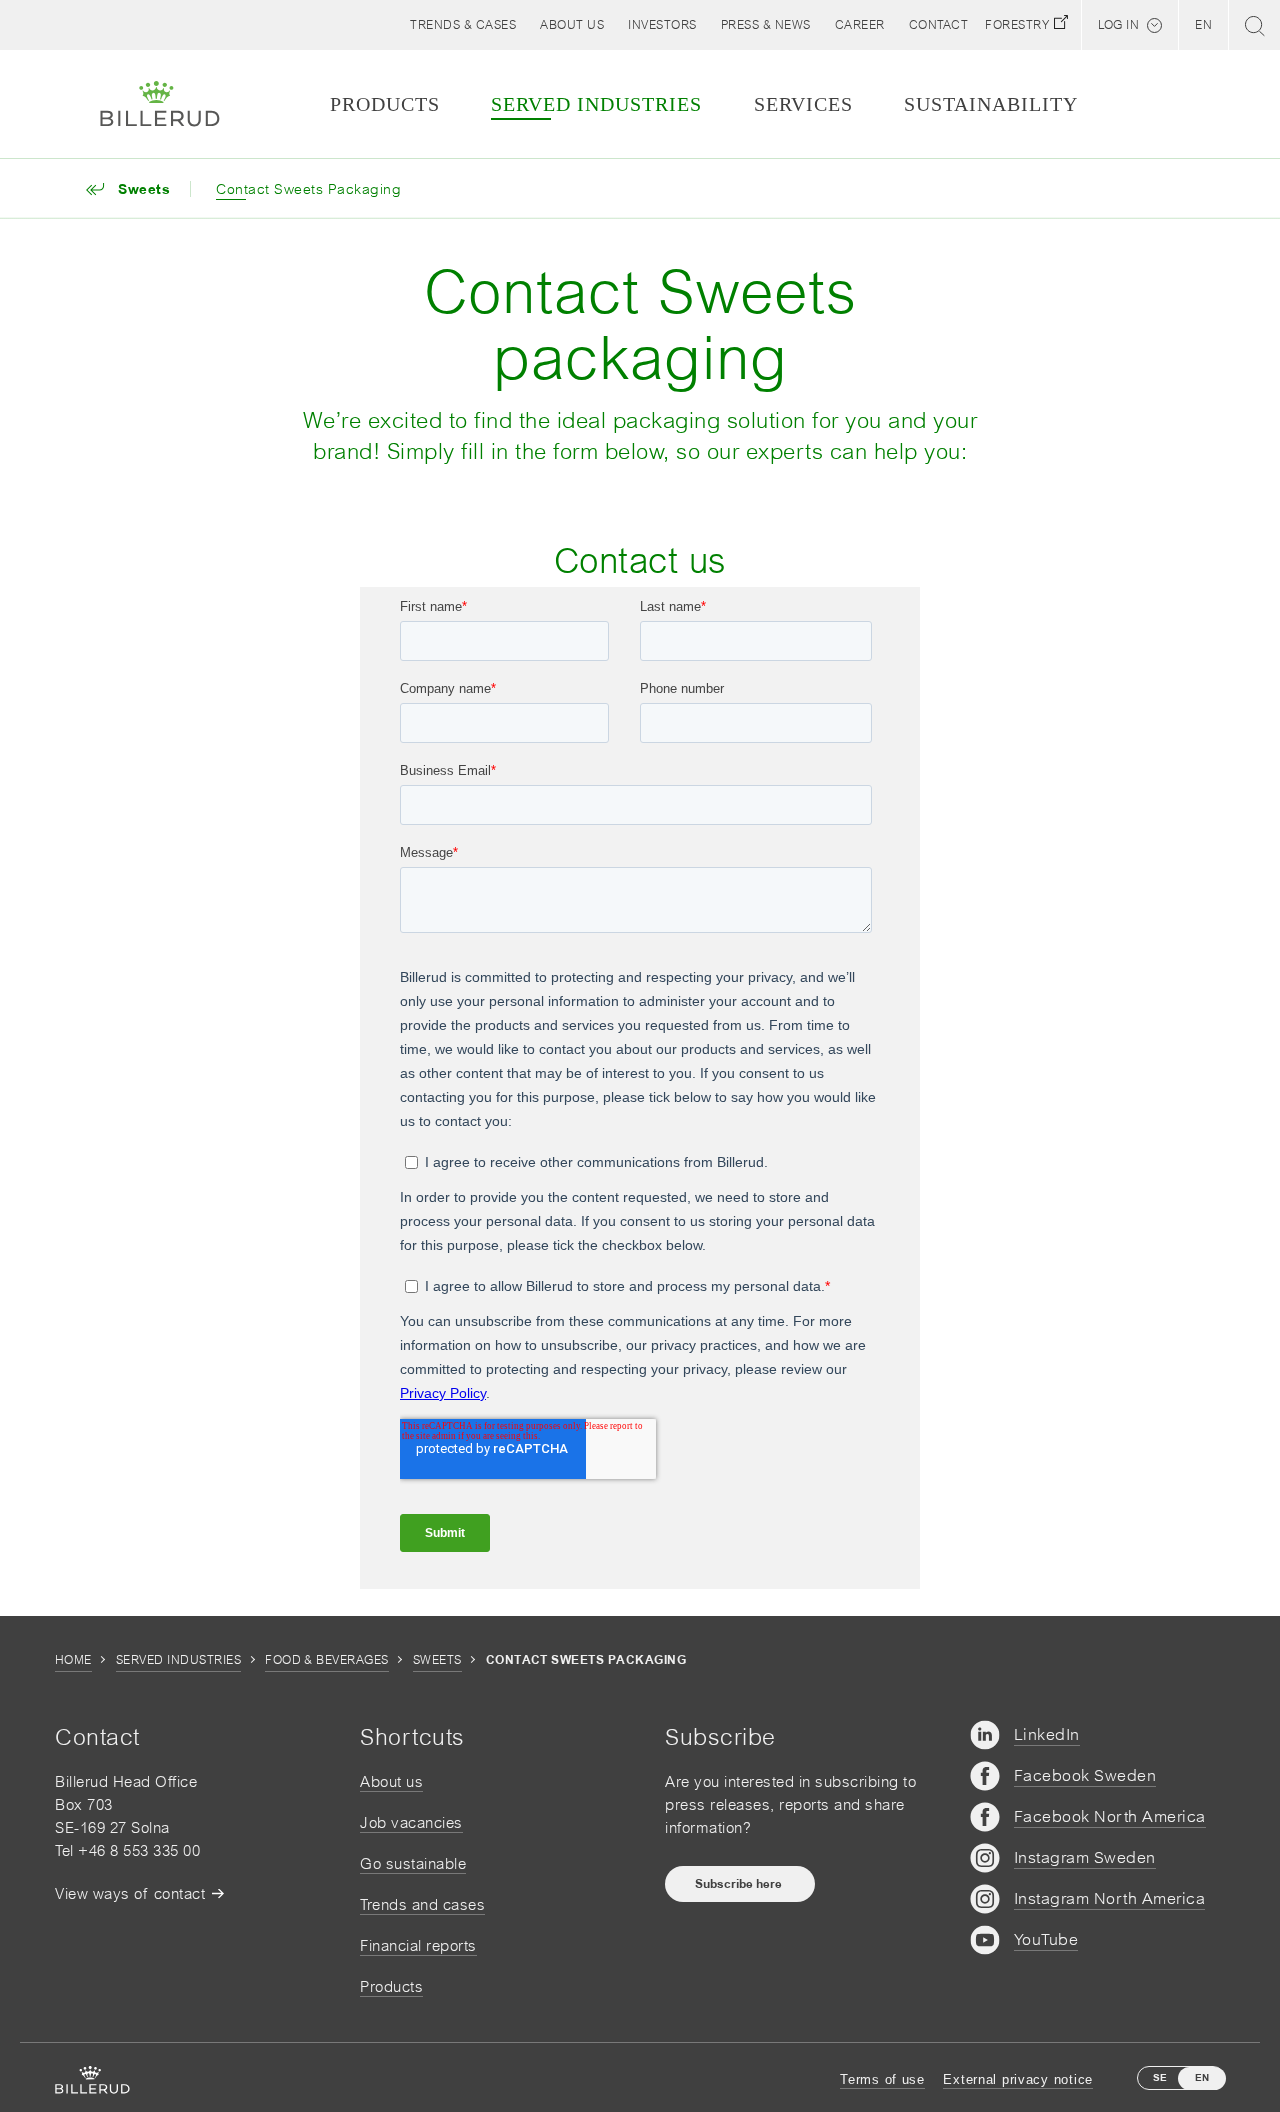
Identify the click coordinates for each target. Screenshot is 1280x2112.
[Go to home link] (160, 104)
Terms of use (882, 2079)
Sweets (437, 1660)
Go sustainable (413, 1863)
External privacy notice (1018, 2079)
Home (73, 1660)
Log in (1118, 25)
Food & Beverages (327, 1660)
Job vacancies (411, 1822)
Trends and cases (422, 1904)
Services (803, 104)
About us (391, 1781)
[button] (572, 25)
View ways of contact (130, 1893)
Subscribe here (740, 1884)
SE (1160, 2077)
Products (391, 1986)
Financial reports (418, 1945)
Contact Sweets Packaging (308, 189)
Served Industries (178, 1660)
